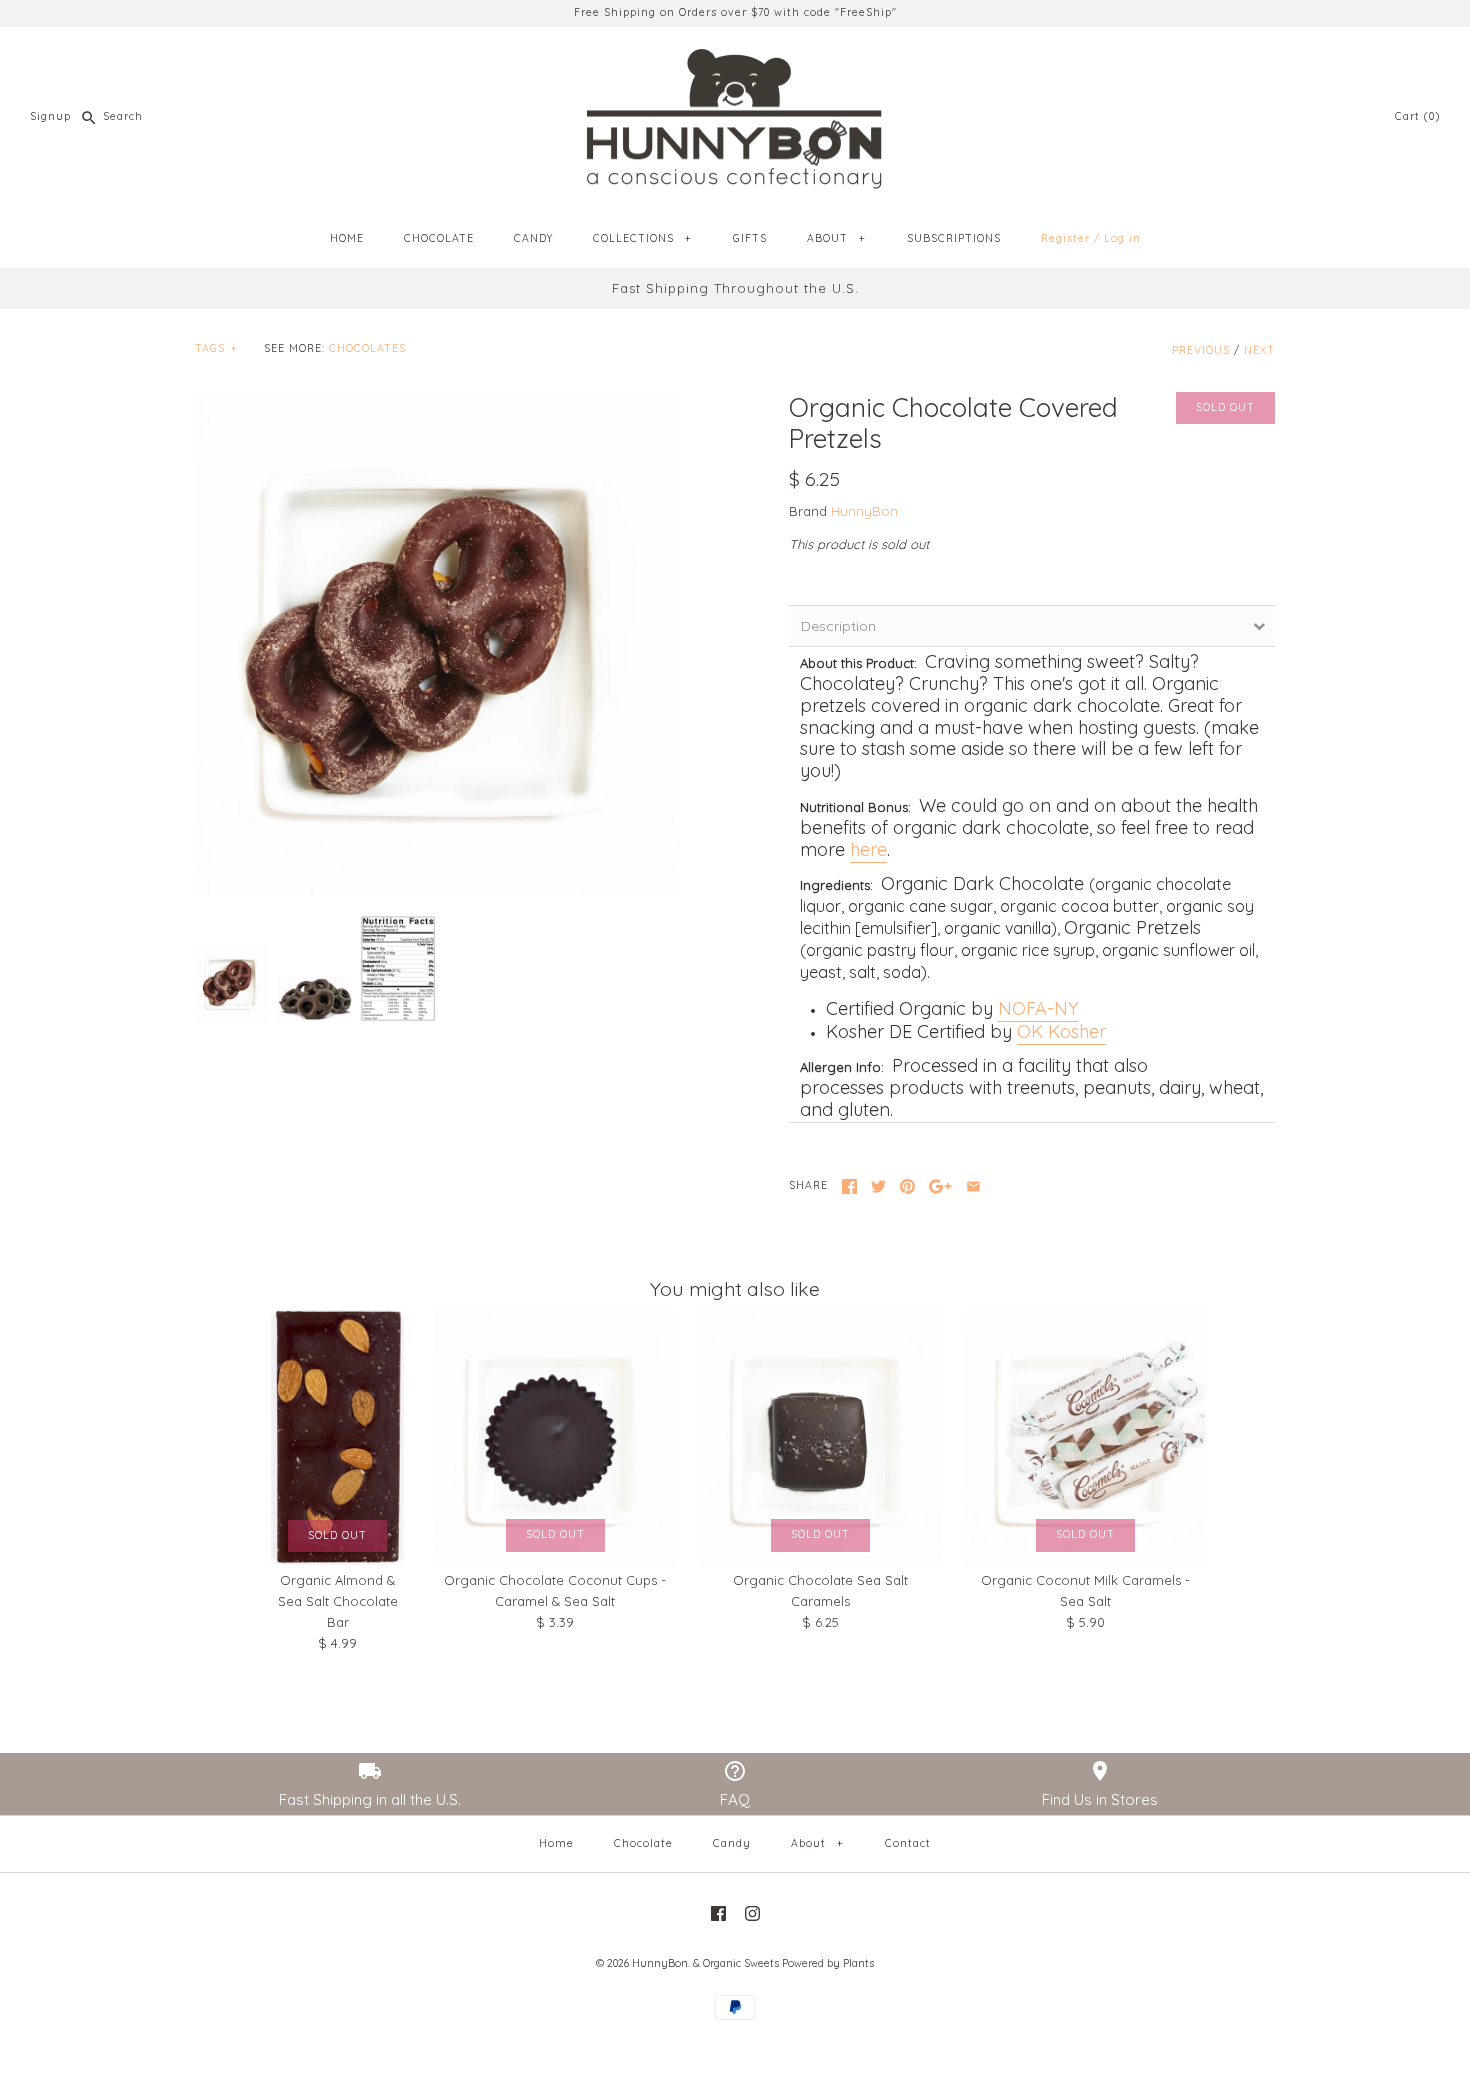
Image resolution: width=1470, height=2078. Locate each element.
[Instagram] (752, 1913)
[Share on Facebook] (849, 1186)
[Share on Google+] (940, 1186)
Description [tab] (838, 626)
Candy (732, 1843)
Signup (50, 116)
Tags (216, 348)
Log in (1122, 238)
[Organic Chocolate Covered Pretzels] (398, 968)
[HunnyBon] (735, 57)
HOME (347, 238)
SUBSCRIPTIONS (954, 238)
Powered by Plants (828, 1963)
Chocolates (367, 348)
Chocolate (643, 1843)
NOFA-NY (1038, 1008)
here (868, 849)
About (817, 1843)
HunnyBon (864, 511)
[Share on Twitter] (878, 1186)
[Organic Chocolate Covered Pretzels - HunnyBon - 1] (438, 644)
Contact (908, 1843)
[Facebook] (718, 1913)
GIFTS (750, 238)
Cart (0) (1417, 116)
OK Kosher (1061, 1031)
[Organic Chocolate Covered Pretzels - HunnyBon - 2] (315, 998)
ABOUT (836, 238)
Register (1065, 238)
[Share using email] (973, 1186)
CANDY (533, 238)
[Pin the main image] (907, 1186)
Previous (1201, 350)
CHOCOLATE (439, 238)
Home (556, 1843)
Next (1259, 350)
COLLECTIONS (642, 238)
